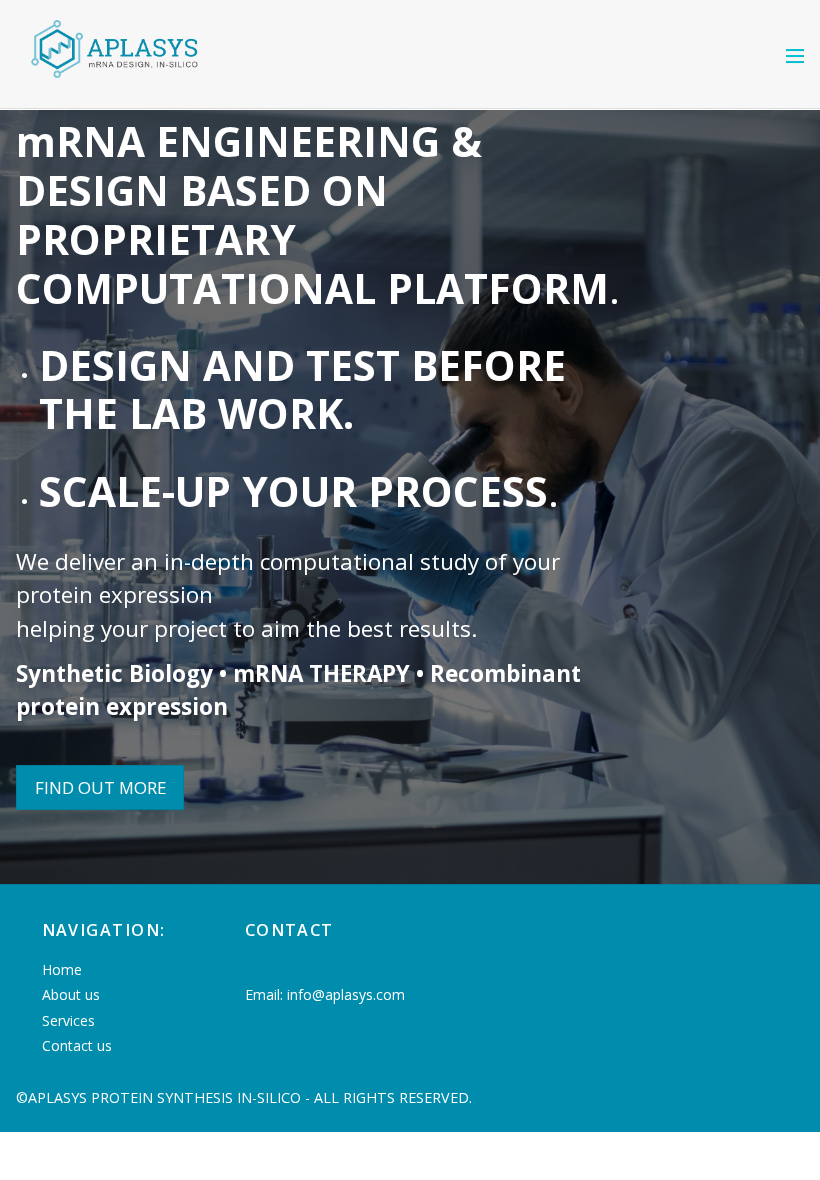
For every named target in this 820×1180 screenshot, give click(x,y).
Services (68, 1020)
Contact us (77, 1045)
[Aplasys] (116, 84)
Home (62, 969)
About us (71, 994)
